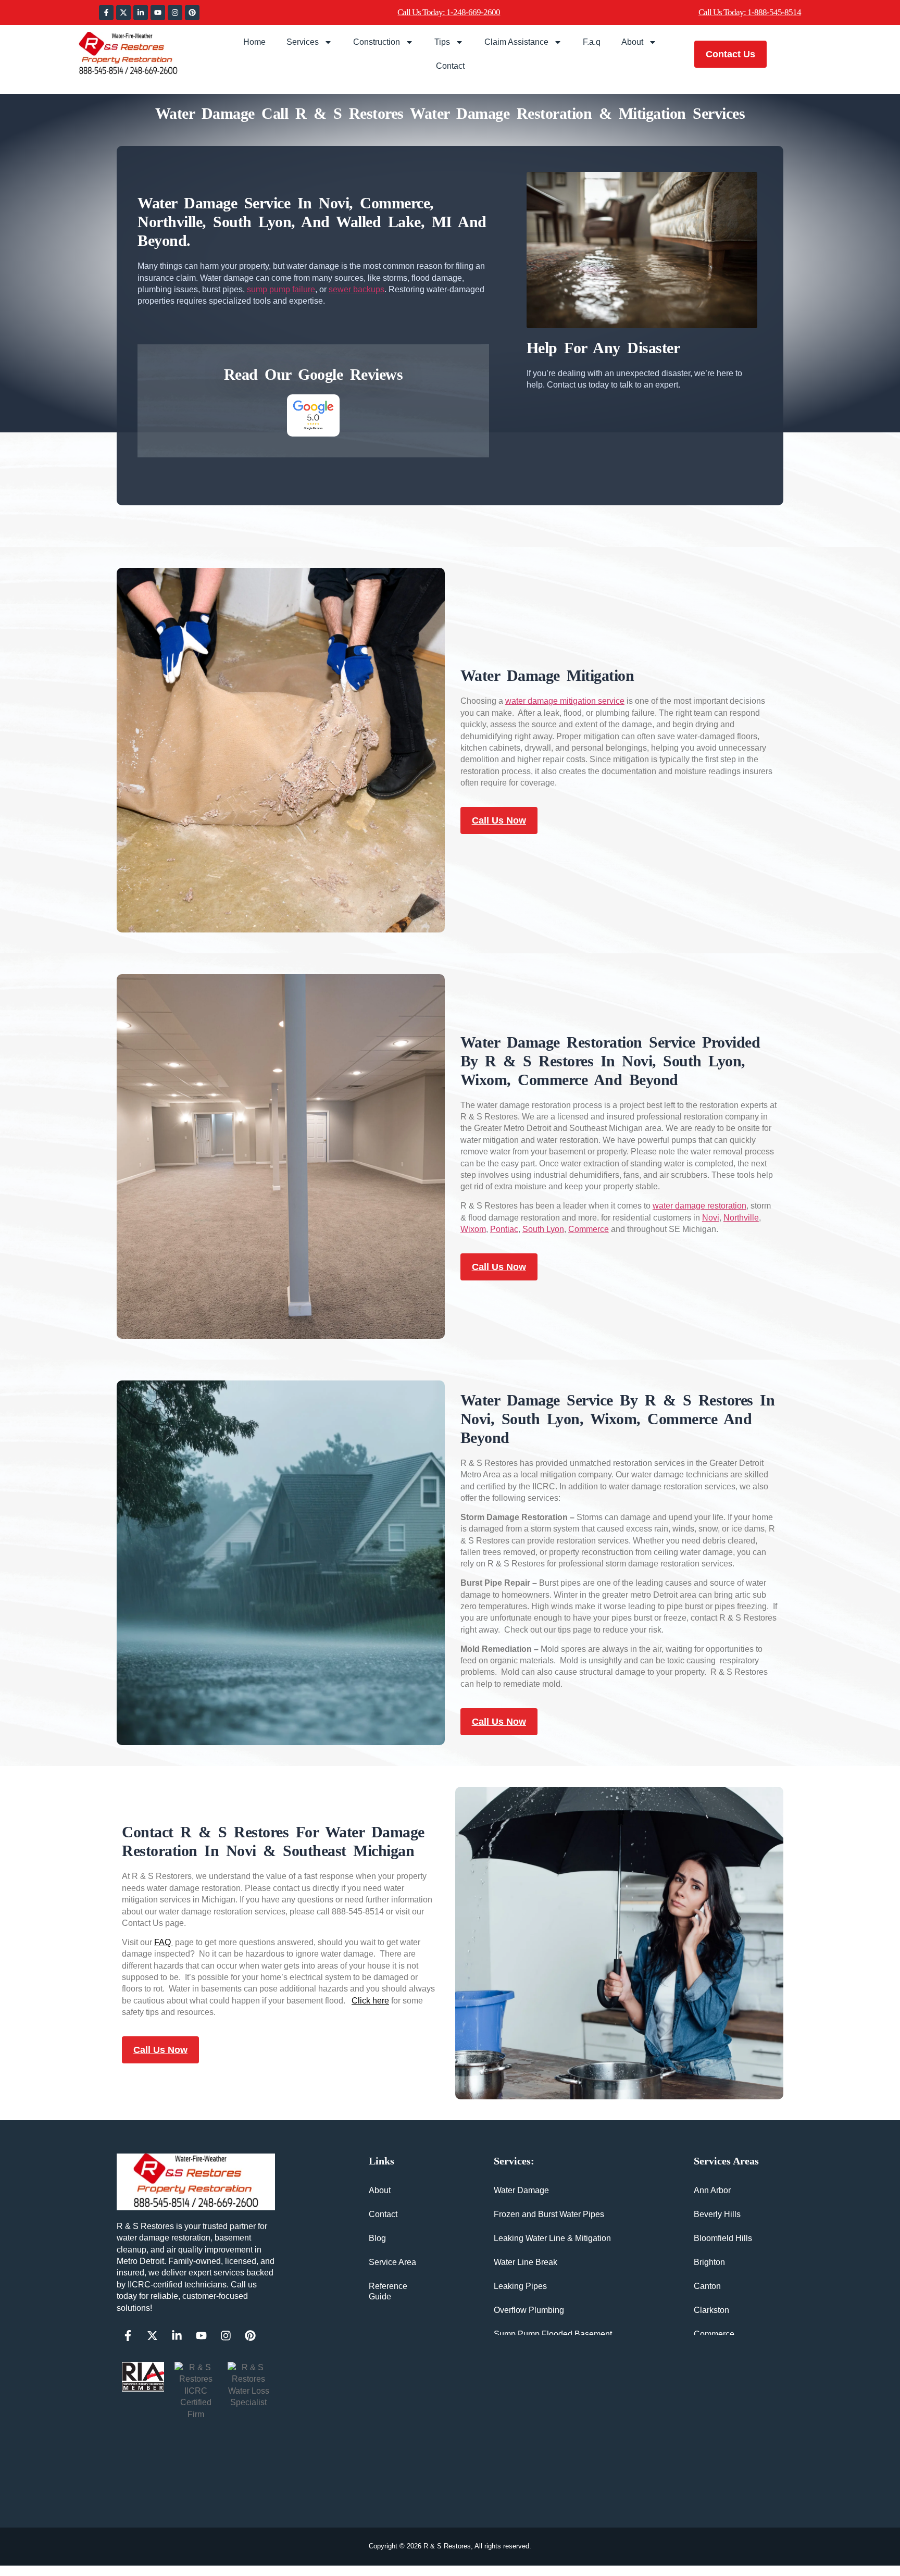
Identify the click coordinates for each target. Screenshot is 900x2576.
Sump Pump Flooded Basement (553, 2334)
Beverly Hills (717, 2214)
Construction (377, 42)
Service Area (392, 2262)
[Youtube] (158, 13)
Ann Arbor (712, 2190)
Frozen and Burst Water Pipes (549, 2214)
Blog (377, 2238)
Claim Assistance (516, 42)
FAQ (164, 1942)
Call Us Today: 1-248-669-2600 (449, 12)
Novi (711, 1218)
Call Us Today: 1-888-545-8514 (750, 12)
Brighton (709, 2262)
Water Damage (521, 2190)
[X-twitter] (123, 13)
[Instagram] (175, 13)
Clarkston (711, 2310)
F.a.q (592, 42)
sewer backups (357, 289)
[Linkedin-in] (141, 13)
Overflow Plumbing (529, 2310)
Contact (450, 66)
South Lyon (543, 1229)
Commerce (589, 1229)
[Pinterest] (192, 13)
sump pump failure (281, 289)
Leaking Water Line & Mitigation (552, 2238)
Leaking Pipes (520, 2286)
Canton (707, 2286)
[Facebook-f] (106, 13)
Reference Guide (388, 2291)
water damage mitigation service (565, 701)
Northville (741, 1218)
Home (254, 42)
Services (303, 42)
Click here (370, 2001)
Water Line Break (526, 2262)
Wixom (473, 1229)
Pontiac (504, 1229)
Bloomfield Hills (723, 2238)
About (632, 42)
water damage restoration (699, 1206)
